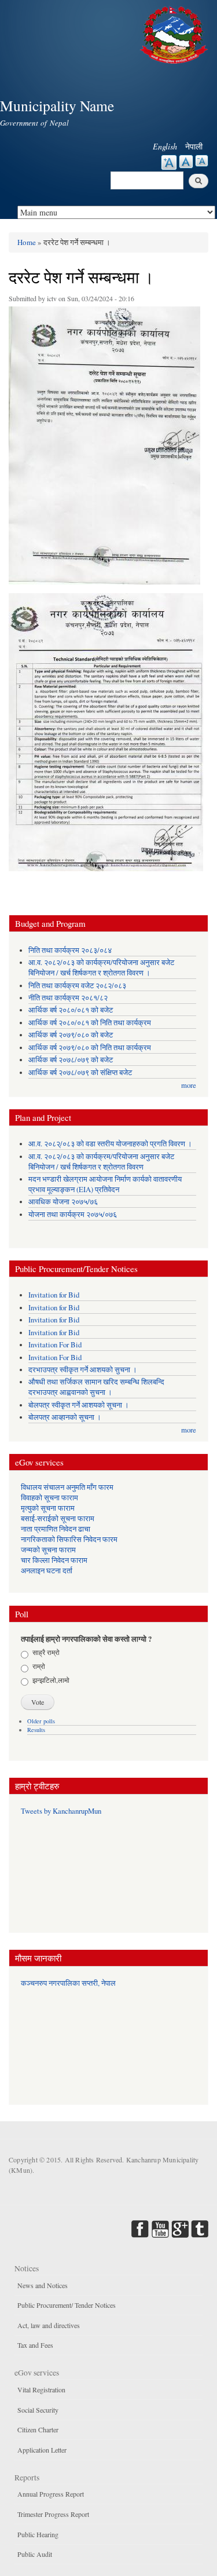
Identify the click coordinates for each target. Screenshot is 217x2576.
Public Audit (35, 2554)
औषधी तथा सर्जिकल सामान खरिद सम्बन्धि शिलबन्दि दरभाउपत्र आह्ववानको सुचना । (96, 1387)
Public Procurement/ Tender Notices (67, 2305)
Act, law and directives (49, 2325)
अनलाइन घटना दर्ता (47, 1571)
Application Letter (42, 2450)
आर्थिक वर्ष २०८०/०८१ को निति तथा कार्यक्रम (90, 1023)
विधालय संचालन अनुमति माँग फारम (67, 1487)
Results (36, 1730)
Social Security (38, 2410)
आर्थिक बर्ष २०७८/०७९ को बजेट (71, 1060)
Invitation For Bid (55, 1345)
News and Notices (43, 2285)
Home (27, 242)
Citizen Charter (38, 2429)
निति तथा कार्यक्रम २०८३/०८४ (70, 950)
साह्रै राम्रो (46, 1652)
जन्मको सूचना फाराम (48, 1550)
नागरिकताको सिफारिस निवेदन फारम (69, 1539)
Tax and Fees (35, 2345)
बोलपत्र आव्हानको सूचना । (65, 1417)
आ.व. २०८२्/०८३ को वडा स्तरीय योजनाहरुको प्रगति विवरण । (110, 1144)
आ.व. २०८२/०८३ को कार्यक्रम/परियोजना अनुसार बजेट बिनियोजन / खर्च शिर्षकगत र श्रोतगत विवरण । (101, 968)
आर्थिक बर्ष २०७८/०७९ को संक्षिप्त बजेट (80, 1073)
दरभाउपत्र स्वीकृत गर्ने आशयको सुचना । (83, 1370)
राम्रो (39, 1666)
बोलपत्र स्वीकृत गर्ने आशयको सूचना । (79, 1405)
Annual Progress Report (51, 2494)
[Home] (175, 33)
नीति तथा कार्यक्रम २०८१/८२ (68, 998)
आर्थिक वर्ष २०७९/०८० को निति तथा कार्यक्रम (90, 1048)
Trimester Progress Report (53, 2514)
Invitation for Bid (54, 1295)
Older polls (41, 1721)
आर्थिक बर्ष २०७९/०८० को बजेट (71, 1035)
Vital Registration (41, 2389)
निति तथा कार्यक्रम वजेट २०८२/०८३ (77, 986)
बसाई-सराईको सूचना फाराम (58, 1519)
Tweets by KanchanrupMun (61, 1811)
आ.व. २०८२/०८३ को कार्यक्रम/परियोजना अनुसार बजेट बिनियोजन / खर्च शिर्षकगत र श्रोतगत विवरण (101, 1162)
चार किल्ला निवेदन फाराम (54, 1560)
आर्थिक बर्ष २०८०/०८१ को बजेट (71, 1010)
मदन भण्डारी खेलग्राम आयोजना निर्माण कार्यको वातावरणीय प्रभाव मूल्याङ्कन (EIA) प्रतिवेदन (105, 1184)
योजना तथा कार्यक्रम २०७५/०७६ (73, 1214)
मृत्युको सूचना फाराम (48, 1508)
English (165, 146)
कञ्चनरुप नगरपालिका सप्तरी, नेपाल (68, 1983)
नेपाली (194, 146)
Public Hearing (38, 2534)
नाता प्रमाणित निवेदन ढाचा (56, 1529)
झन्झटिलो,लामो (51, 1680)
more (189, 1085)
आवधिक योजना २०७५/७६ (63, 1202)
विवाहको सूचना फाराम (49, 1498)
